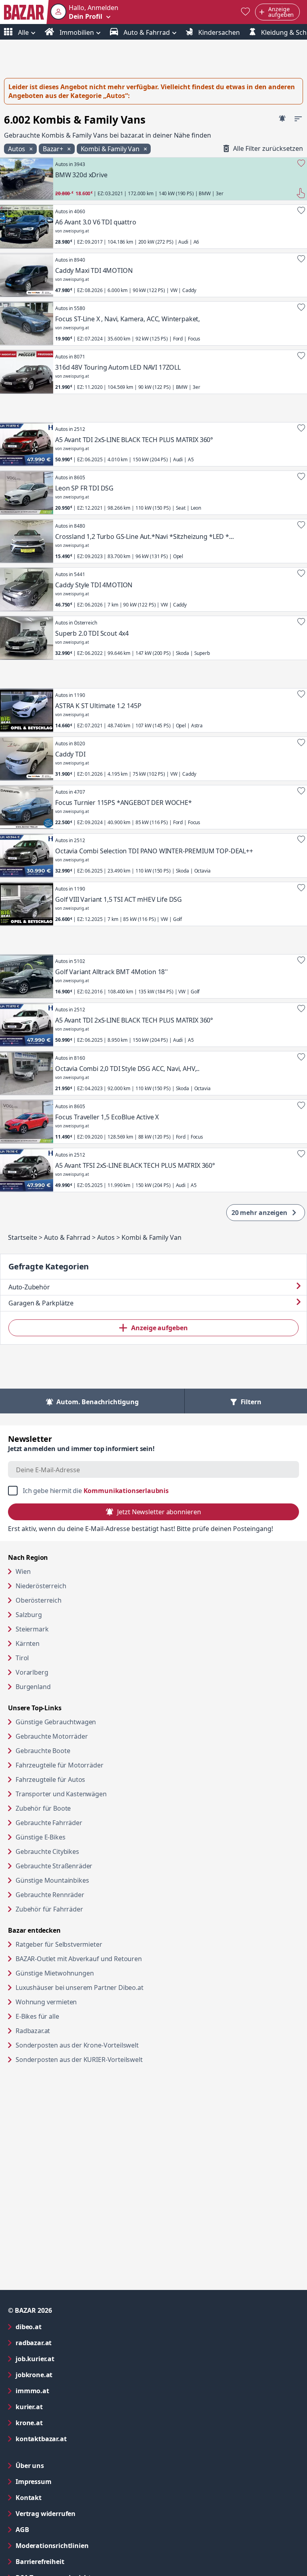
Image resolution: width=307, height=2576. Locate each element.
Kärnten (28, 1643)
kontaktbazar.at (73, 2439)
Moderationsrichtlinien (52, 2546)
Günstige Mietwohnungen (85, 1973)
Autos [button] (17, 149)
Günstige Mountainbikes (52, 1880)
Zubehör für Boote (43, 1808)
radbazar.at (66, 2343)
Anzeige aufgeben (159, 1328)
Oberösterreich (39, 1600)
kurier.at (61, 2407)
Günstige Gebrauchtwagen (56, 1722)
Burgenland (33, 1687)
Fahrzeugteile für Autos (50, 1779)
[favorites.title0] (245, 12)
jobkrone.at (66, 2375)
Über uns (30, 2466)
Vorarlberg (32, 1672)
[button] (84, 12)
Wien (23, 1571)
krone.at (61, 2423)
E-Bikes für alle (68, 2016)
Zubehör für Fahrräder (49, 1909)
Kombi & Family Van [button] (111, 149)
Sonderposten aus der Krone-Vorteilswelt (108, 2045)
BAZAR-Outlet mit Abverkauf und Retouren (109, 1959)
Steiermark (32, 1629)
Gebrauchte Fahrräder (49, 1823)
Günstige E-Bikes (40, 1837)
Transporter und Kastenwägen (61, 1794)
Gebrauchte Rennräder (50, 1895)
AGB (55, 2529)
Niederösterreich (41, 1586)
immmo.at (65, 2391)
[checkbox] (153, 1491)
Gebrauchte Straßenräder (54, 1866)
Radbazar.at (63, 2031)
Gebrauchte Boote (43, 1751)
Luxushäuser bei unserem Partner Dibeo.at (110, 1987)
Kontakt (29, 2498)
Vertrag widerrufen (46, 2514)
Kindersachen (218, 32)
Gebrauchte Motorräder (52, 1736)
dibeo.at (61, 2327)
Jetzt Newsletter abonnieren (159, 1512)
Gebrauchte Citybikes (47, 1851)
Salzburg (29, 1615)
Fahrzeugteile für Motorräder (60, 1765)
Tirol (22, 1658)
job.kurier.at (67, 2359)
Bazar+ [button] (54, 149)
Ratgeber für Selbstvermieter (90, 1944)
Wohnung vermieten (77, 2002)
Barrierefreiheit (72, 2561)
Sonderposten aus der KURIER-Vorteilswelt (110, 2059)
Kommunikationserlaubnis (126, 1491)
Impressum (66, 2481)
